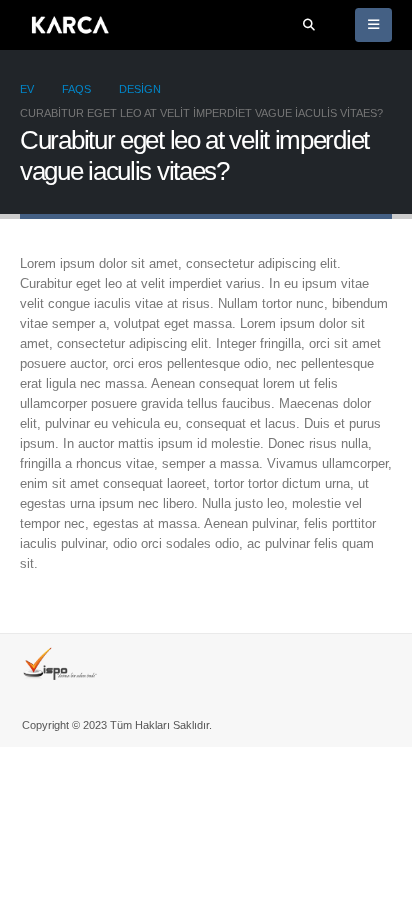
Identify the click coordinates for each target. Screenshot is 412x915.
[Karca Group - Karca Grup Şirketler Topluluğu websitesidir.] (70, 25)
